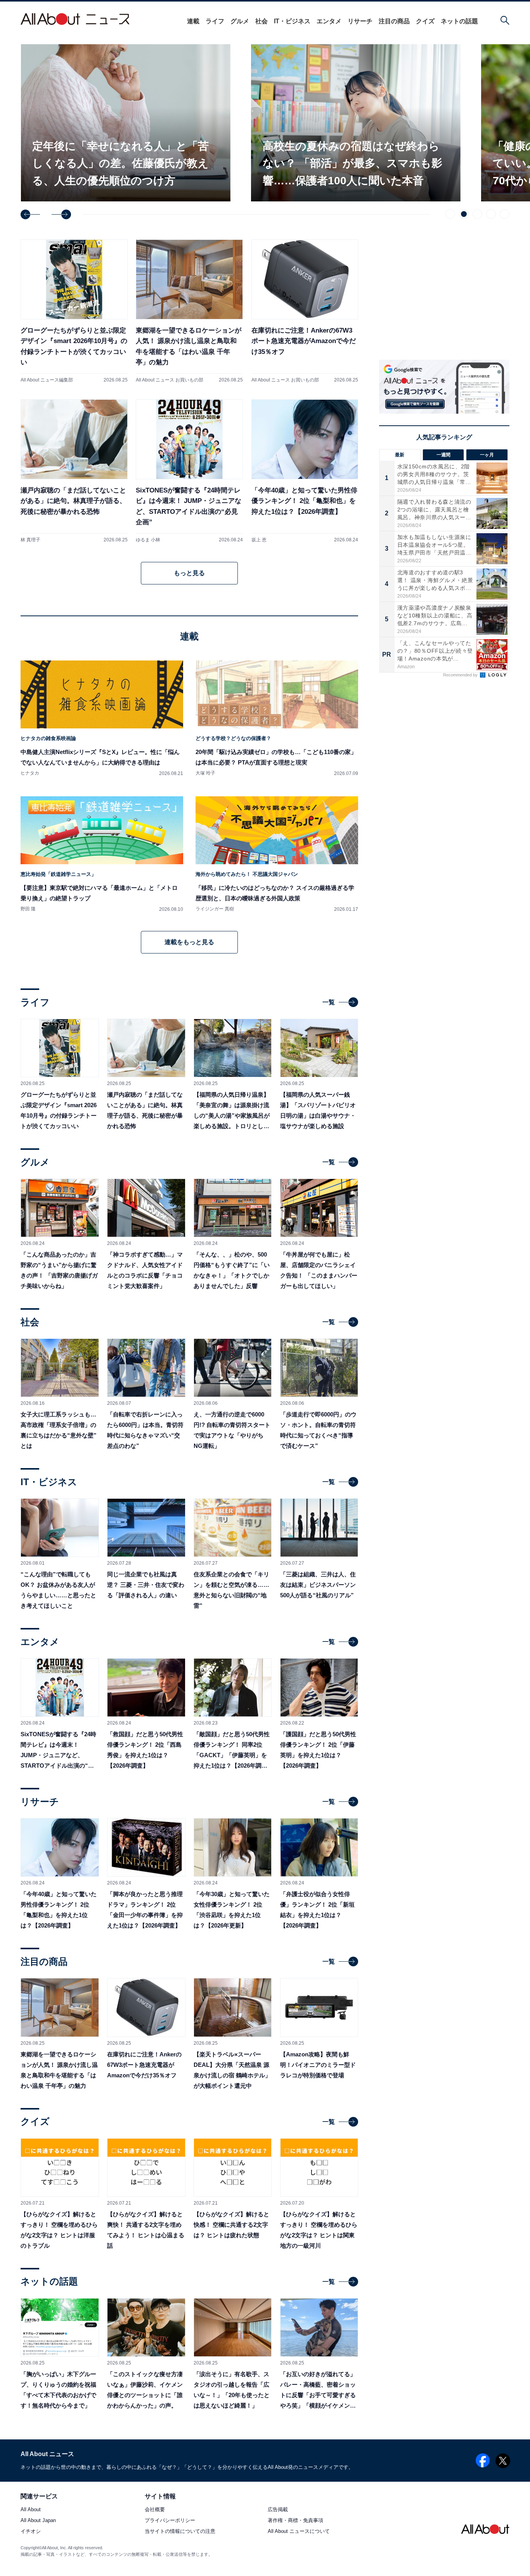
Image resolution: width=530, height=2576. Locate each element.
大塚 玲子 (205, 773)
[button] (30, 214)
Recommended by (461, 675)
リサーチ (360, 21)
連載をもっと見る (189, 942)
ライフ (215, 21)
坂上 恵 (259, 540)
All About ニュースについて (299, 2532)
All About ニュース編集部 (47, 380)
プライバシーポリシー (170, 2521)
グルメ (240, 21)
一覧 (329, 1002)
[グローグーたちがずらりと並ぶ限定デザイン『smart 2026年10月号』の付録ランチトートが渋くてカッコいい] (74, 311)
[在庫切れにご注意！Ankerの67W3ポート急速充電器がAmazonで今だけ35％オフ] (305, 311)
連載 (193, 21)
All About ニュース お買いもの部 (170, 380)
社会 (262, 21)
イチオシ (31, 2532)
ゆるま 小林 (148, 540)
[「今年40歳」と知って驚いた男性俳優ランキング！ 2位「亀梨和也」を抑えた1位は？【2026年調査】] (305, 471)
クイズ (425, 21)
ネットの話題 (459, 21)
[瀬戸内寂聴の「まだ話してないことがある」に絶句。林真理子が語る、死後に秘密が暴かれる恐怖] (74, 471)
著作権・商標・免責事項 (295, 2521)
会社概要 (155, 2510)
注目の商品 (394, 21)
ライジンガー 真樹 (215, 909)
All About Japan (38, 2521)
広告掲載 (278, 2510)
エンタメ (329, 21)
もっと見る (189, 573)
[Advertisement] (444, 747)
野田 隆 (28, 909)
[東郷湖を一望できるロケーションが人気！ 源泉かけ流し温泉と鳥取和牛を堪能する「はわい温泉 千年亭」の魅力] (189, 311)
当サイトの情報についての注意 (180, 2532)
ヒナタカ (30, 773)
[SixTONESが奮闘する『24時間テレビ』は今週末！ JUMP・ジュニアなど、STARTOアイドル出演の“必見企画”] (189, 471)
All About (31, 2510)
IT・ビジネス (292, 21)
